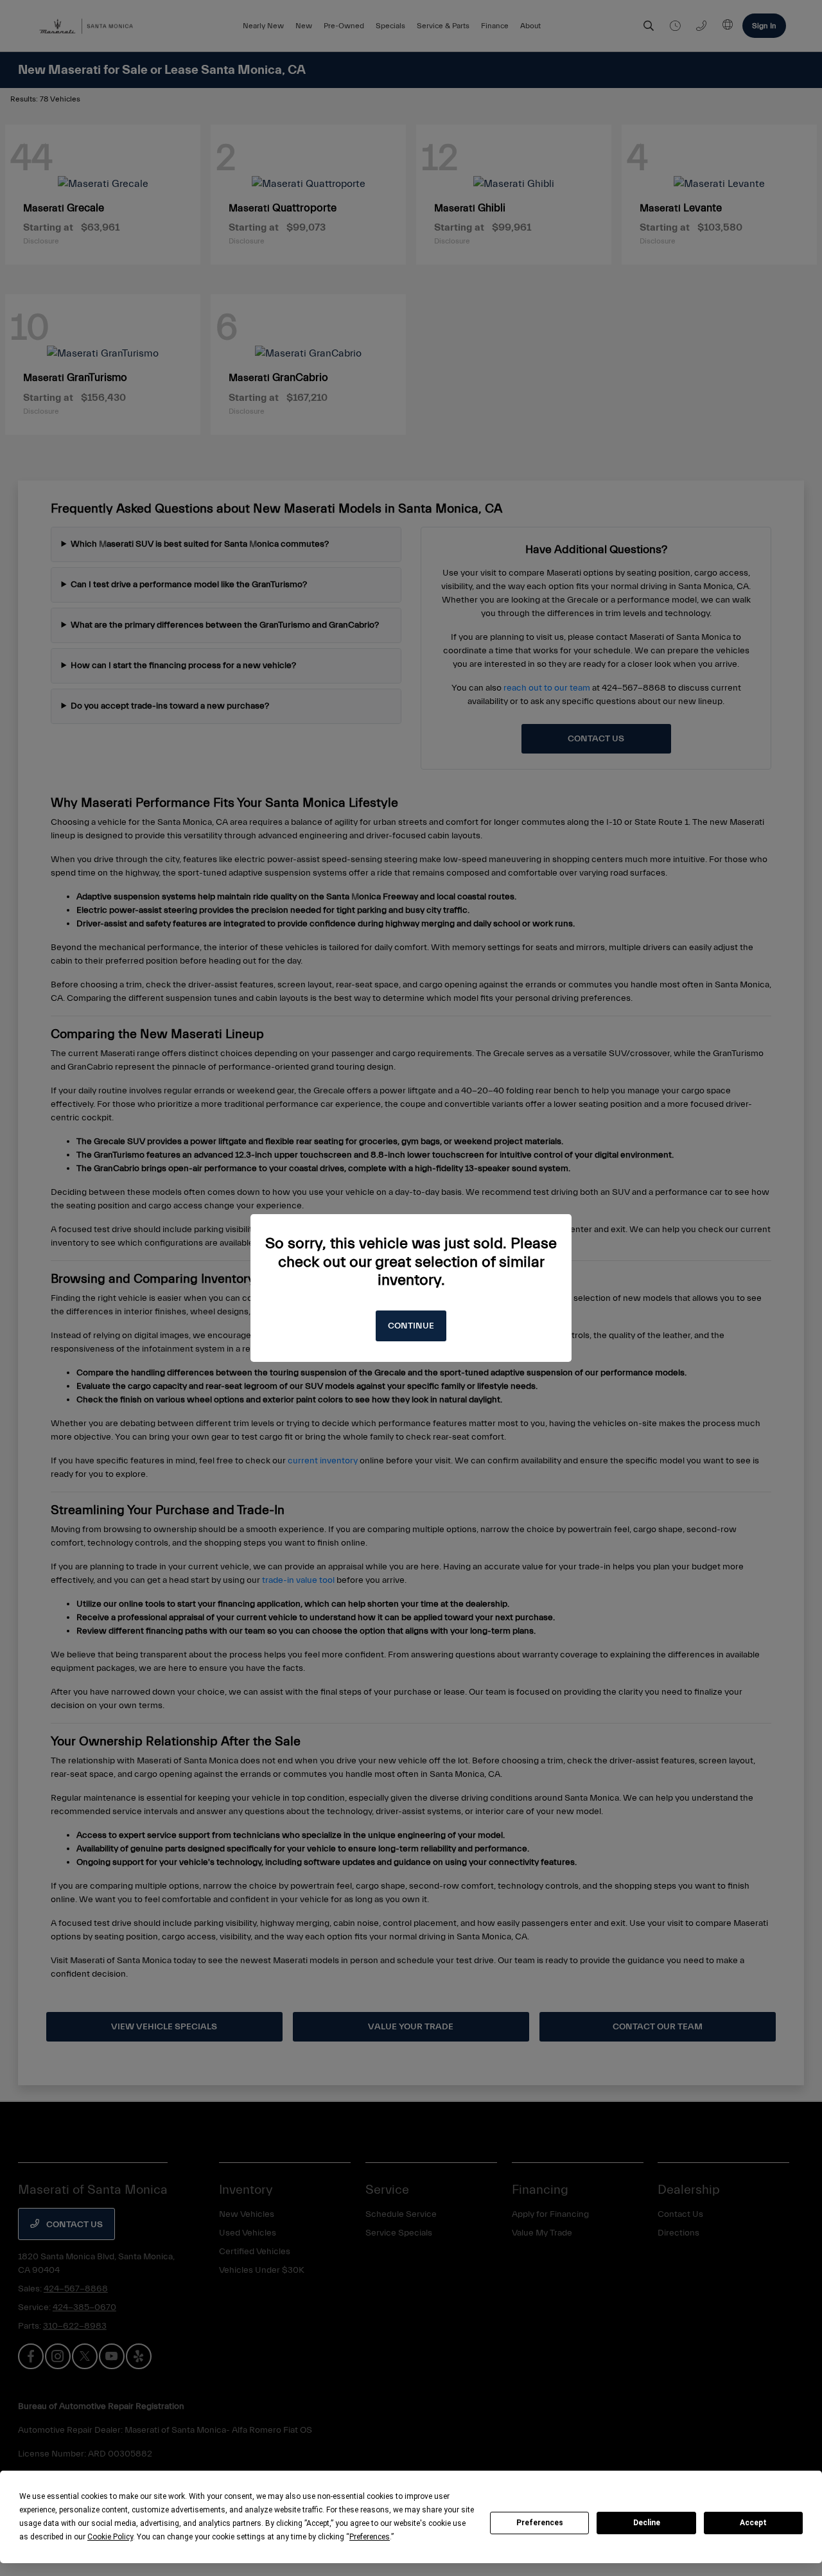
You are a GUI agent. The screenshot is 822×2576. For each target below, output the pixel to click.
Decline (647, 2523)
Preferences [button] (370, 2537)
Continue (411, 1326)
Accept (753, 2523)
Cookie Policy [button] (110, 2537)
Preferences (540, 2523)
